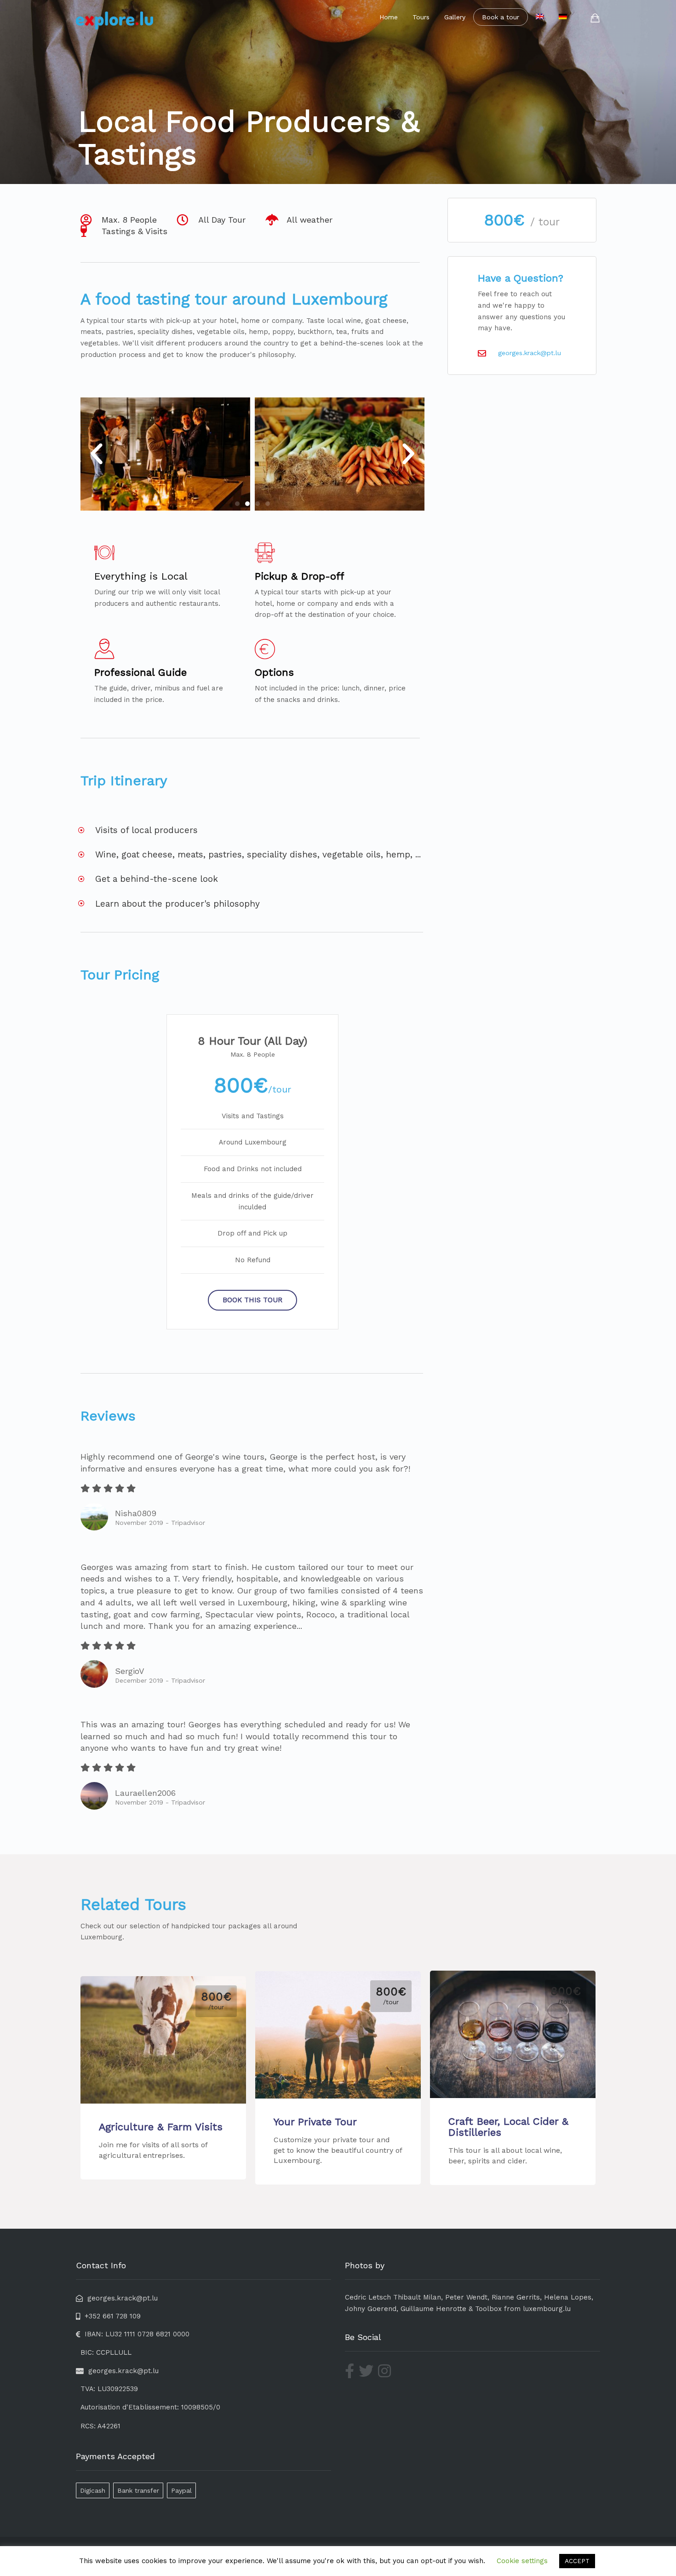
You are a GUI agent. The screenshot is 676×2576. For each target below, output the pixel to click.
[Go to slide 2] (247, 504)
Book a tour (501, 17)
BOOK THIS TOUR (252, 1300)
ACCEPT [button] (577, 2561)
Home (389, 17)
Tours (421, 17)
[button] (97, 454)
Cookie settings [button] (522, 2561)
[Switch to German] (563, 17)
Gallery (455, 17)
